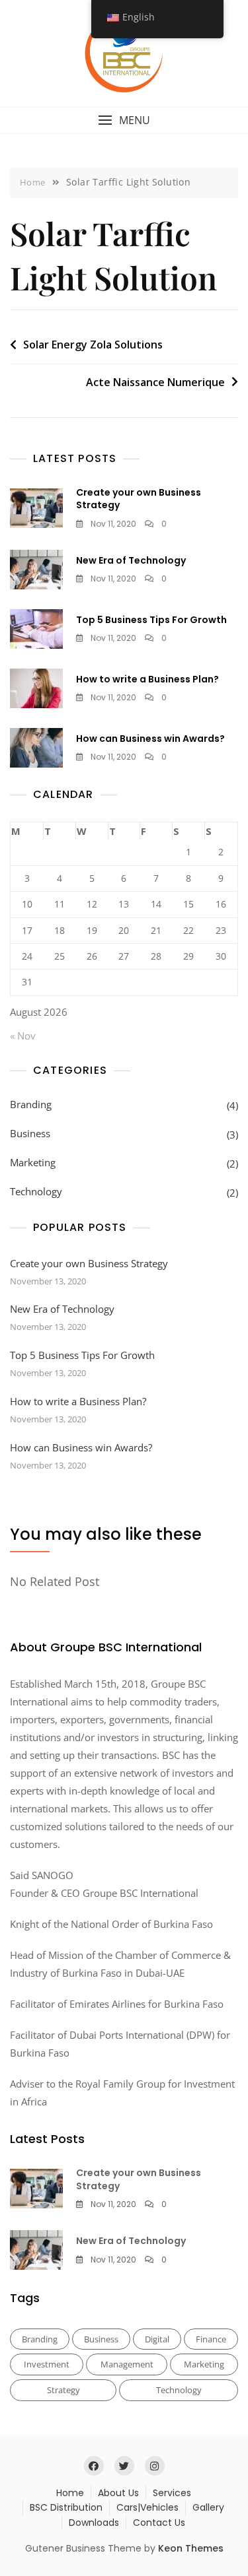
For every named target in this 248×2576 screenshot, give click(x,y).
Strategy (63, 2390)
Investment (47, 2364)
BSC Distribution (66, 2507)
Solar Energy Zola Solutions (93, 345)
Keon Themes (191, 2548)
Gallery (208, 2507)
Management (127, 2364)
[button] (124, 120)
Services (172, 2493)
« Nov (23, 1036)
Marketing (33, 1162)
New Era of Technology (131, 560)
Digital (157, 2339)
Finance (211, 2339)
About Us (118, 2493)
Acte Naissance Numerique (155, 382)
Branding (31, 1104)
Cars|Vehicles (147, 2507)
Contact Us (159, 2523)
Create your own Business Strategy (139, 499)
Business (30, 1133)
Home (70, 2493)
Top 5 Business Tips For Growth (151, 620)
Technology (36, 1191)
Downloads (94, 2523)
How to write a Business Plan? (147, 679)
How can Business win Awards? (150, 739)
